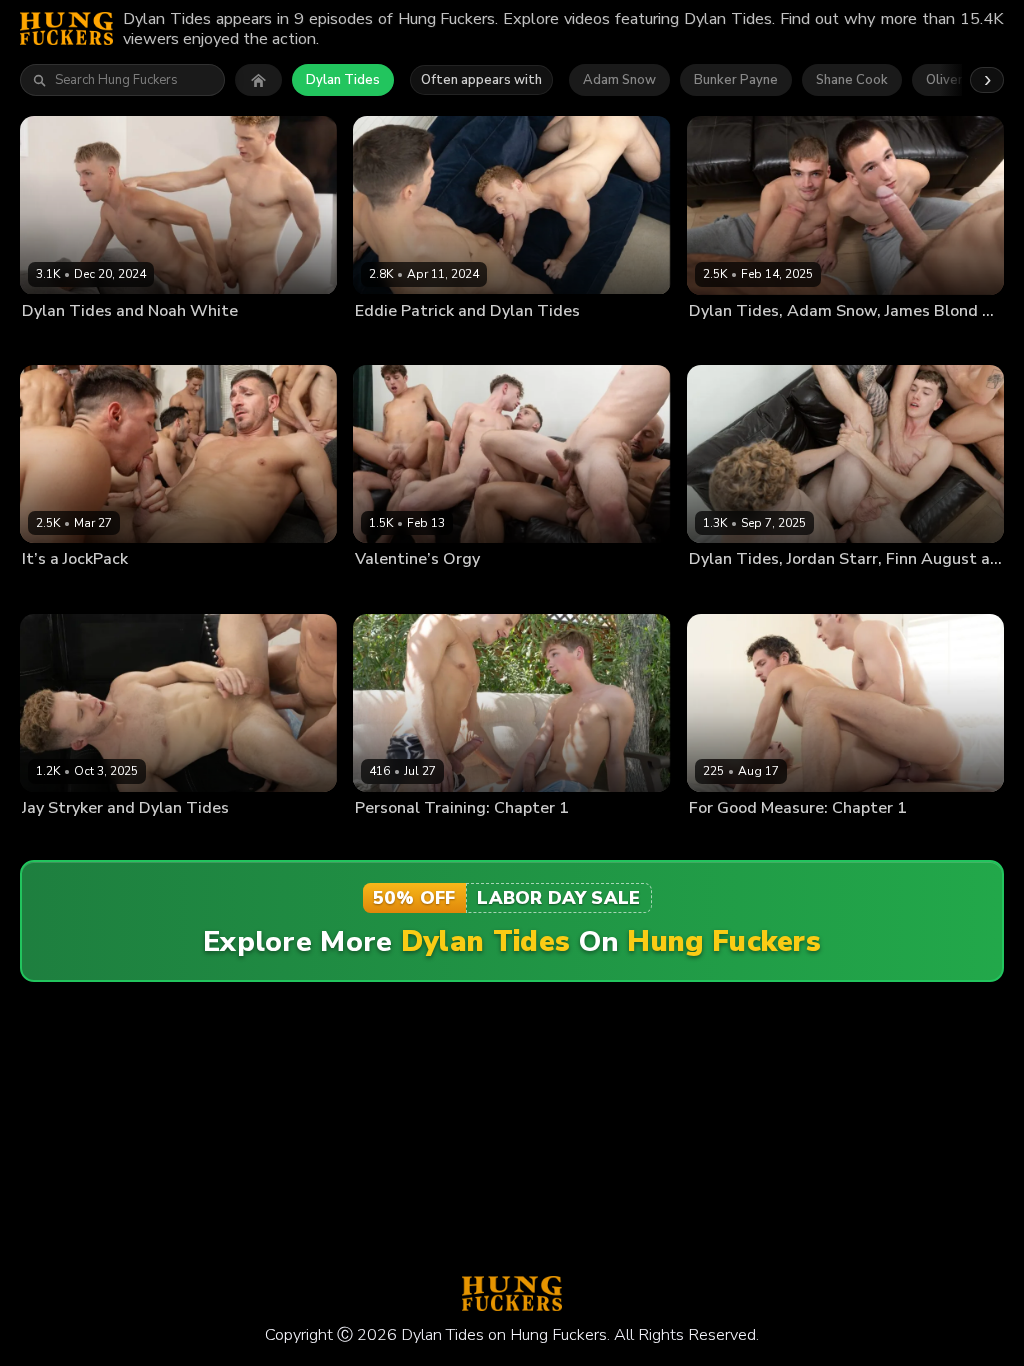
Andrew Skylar (142, 591)
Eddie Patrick (471, 343)
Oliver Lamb (470, 840)
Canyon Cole (470, 591)
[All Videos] (258, 80)
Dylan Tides (343, 80)
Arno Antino (227, 591)
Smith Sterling (961, 591)
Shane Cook (852, 80)
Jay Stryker (132, 840)
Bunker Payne (736, 80)
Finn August (802, 591)
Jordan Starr (628, 591)
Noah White (135, 343)
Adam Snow (619, 80)
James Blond (882, 343)
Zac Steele (956, 343)
